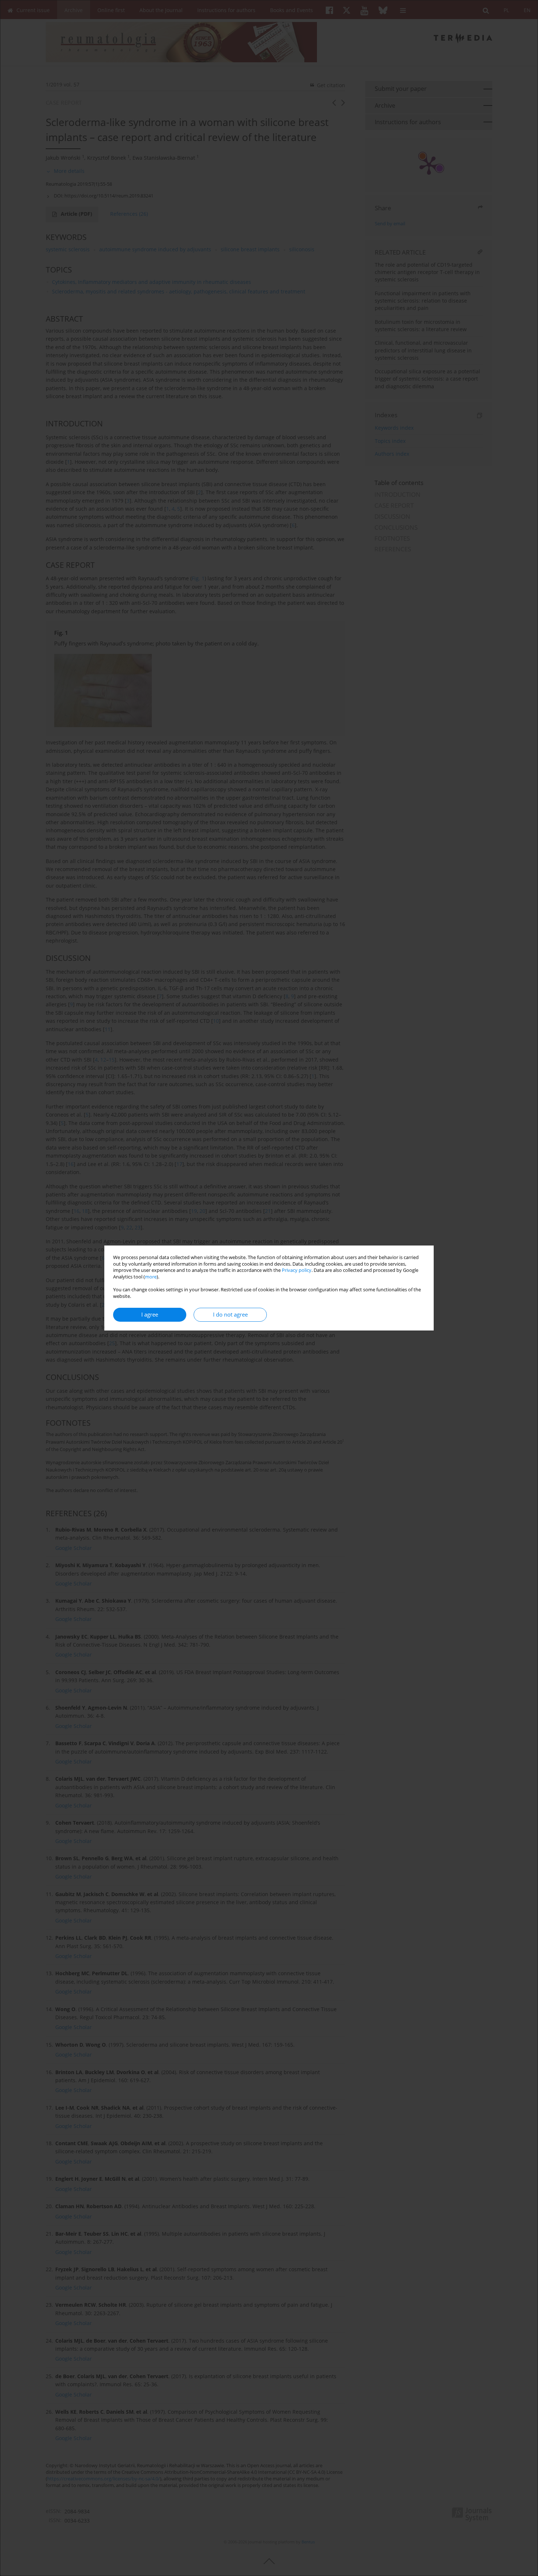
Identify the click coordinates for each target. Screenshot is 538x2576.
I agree (150, 1315)
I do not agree (230, 1315)
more (151, 1277)
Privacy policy (297, 1270)
